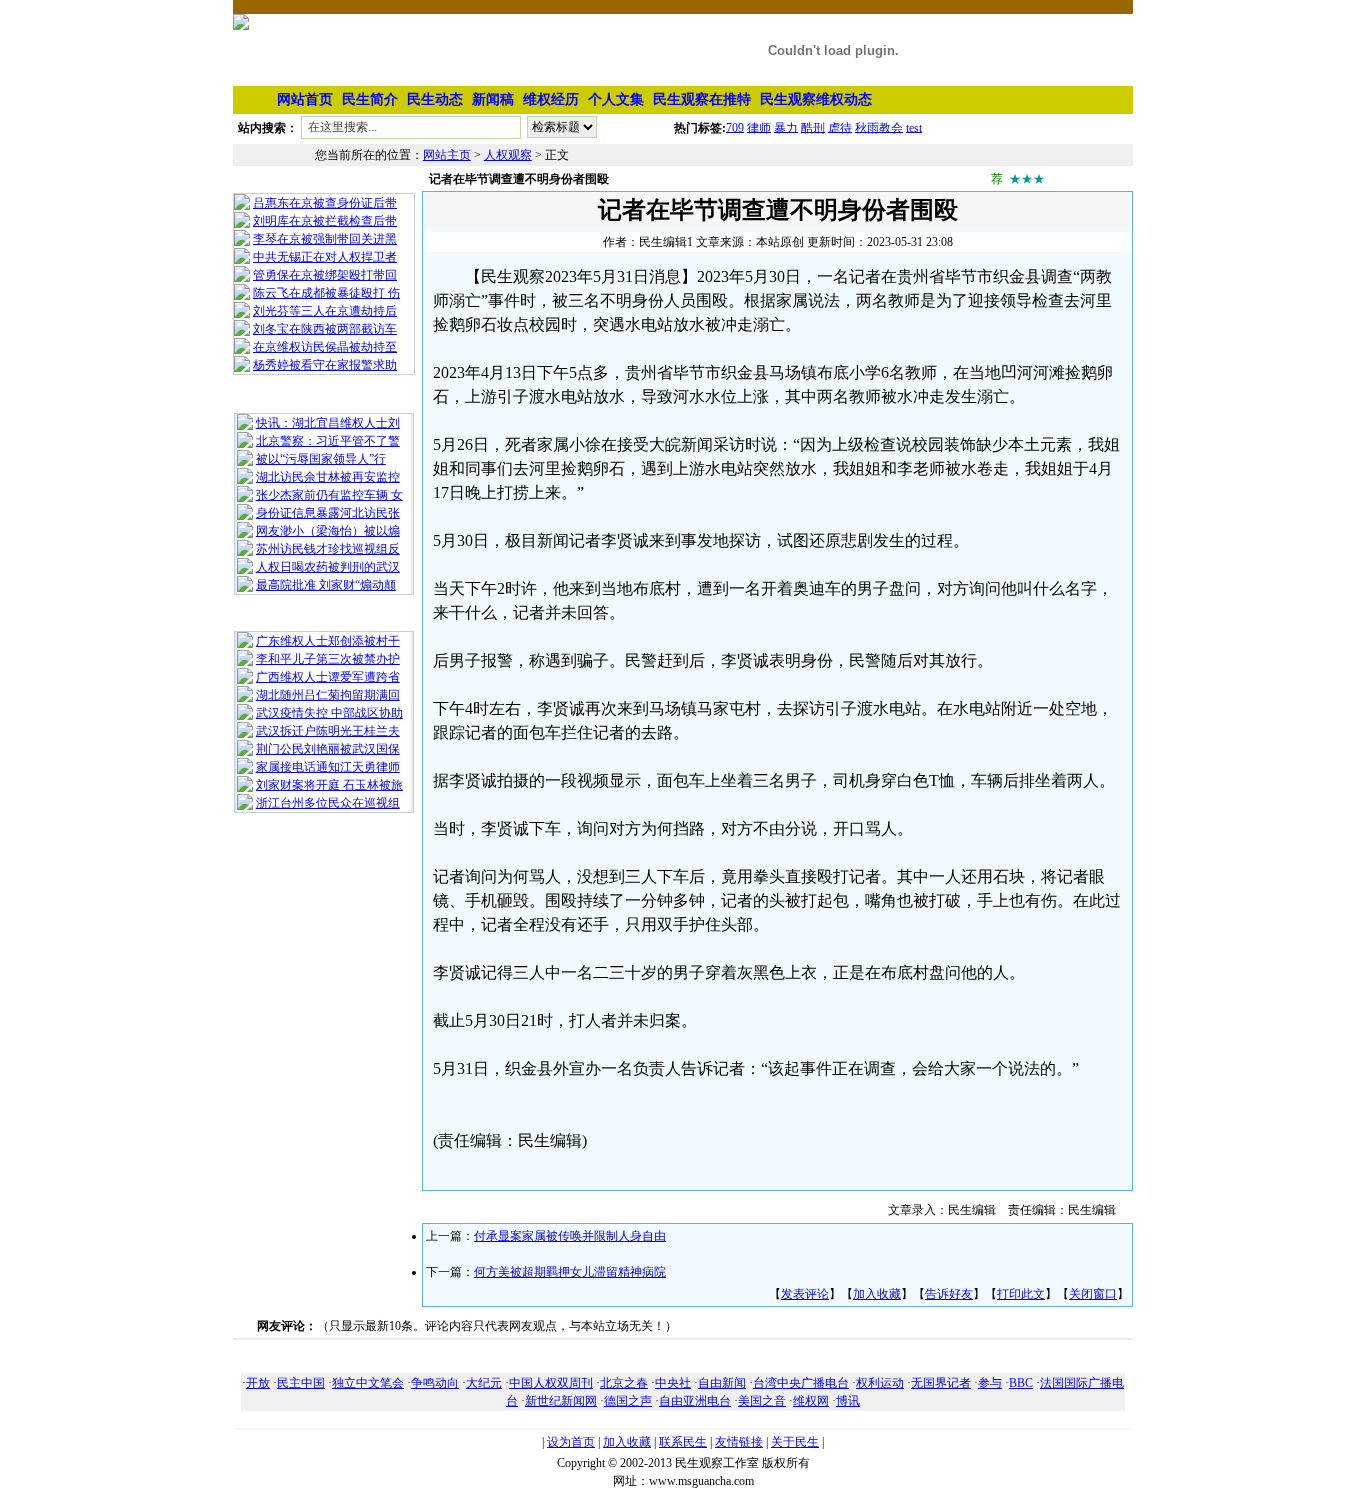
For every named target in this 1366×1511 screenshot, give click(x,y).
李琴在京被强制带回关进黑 (325, 239)
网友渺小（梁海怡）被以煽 (328, 531)
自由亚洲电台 (695, 1401)
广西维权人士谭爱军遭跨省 (328, 677)
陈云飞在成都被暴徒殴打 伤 (326, 293)
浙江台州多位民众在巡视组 (328, 803)
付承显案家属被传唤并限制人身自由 (570, 1236)
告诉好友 (949, 1294)
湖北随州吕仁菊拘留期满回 (328, 695)
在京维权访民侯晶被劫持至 (325, 347)
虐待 (840, 127)
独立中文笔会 (368, 1383)
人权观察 (508, 155)
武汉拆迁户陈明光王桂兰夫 (328, 731)
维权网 (811, 1401)
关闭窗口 (1093, 1294)
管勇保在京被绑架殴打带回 (325, 275)
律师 (759, 127)
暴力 (786, 127)
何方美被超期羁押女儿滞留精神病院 (570, 1272)
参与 (990, 1383)
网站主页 (447, 155)
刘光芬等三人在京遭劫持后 (325, 311)
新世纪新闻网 (561, 1401)
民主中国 (301, 1383)
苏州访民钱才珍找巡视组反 (328, 549)
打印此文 (1021, 1294)
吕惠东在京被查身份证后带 (325, 203)
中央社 (673, 1383)
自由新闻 (722, 1383)
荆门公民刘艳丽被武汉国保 (328, 749)
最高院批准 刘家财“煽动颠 (326, 585)
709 (735, 127)
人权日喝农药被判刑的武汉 (328, 567)
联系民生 (683, 1442)
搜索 (637, 131)
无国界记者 (941, 1383)
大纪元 (484, 1383)
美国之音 (762, 1401)
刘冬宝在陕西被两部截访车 (325, 329)
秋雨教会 (879, 127)
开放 (258, 1383)
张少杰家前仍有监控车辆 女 (329, 495)
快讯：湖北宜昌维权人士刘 (328, 423)
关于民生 (795, 1442)
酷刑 (813, 127)
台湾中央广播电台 (801, 1383)
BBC (1021, 1383)
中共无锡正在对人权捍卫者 (325, 257)
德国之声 (628, 1401)
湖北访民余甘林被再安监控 (328, 477)
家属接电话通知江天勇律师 (328, 767)
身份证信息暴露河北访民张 (328, 513)
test (914, 127)
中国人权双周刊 (551, 1383)
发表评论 (805, 1294)
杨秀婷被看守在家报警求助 (325, 365)
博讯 (848, 1401)
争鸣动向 (435, 1383)
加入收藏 (877, 1294)
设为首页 (571, 1442)
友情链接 (739, 1442)
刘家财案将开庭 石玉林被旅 (329, 785)
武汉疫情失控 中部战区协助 (329, 713)
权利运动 (880, 1383)
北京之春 (624, 1383)
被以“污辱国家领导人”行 (321, 459)
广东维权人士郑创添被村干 (328, 641)
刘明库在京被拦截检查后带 (325, 221)
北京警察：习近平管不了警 (328, 441)
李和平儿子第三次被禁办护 (328, 659)
